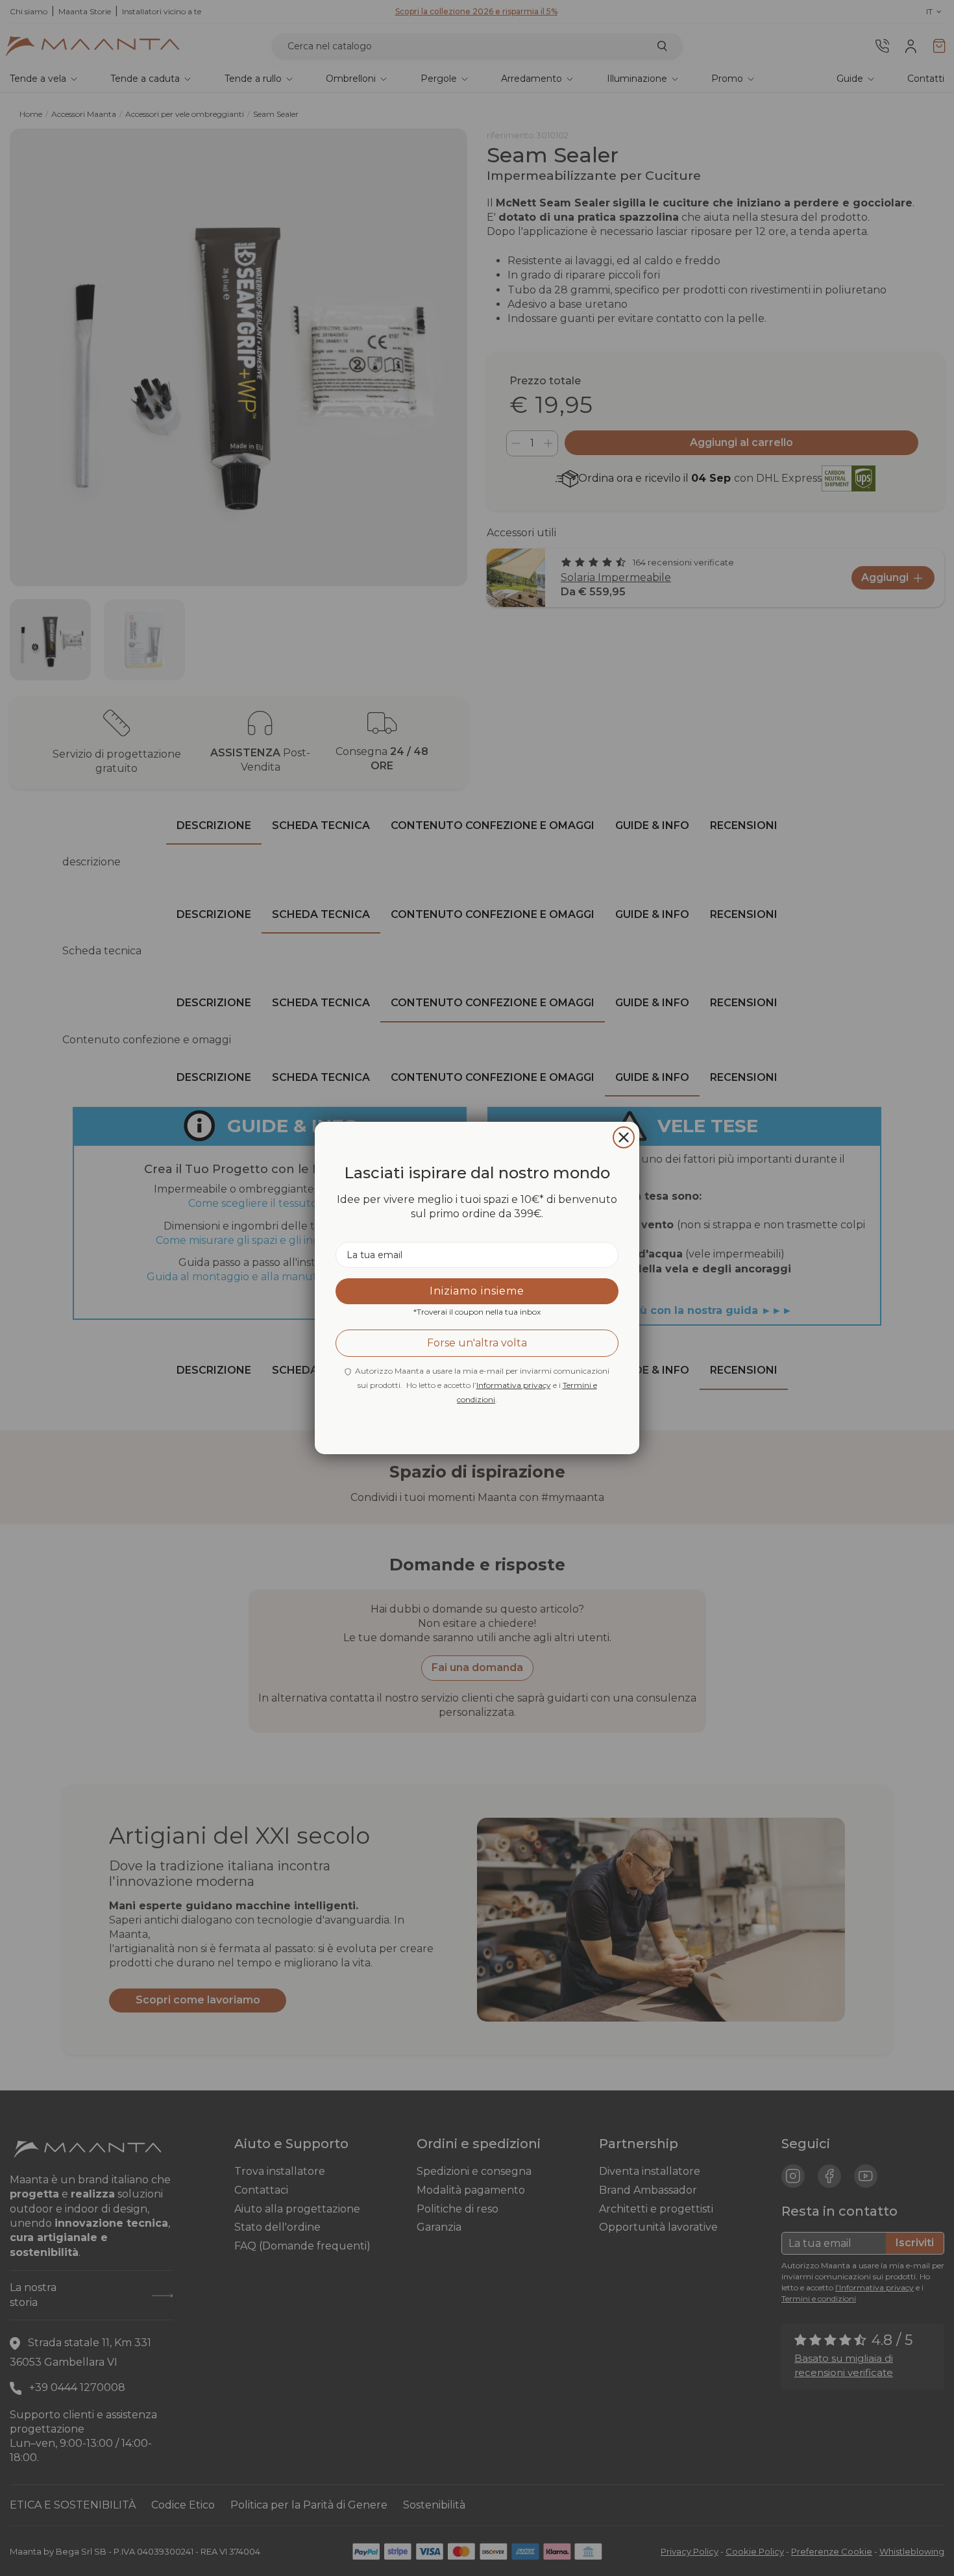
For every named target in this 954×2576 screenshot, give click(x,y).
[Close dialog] (624, 1137)
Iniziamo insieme (477, 1291)
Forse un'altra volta (477, 1343)
